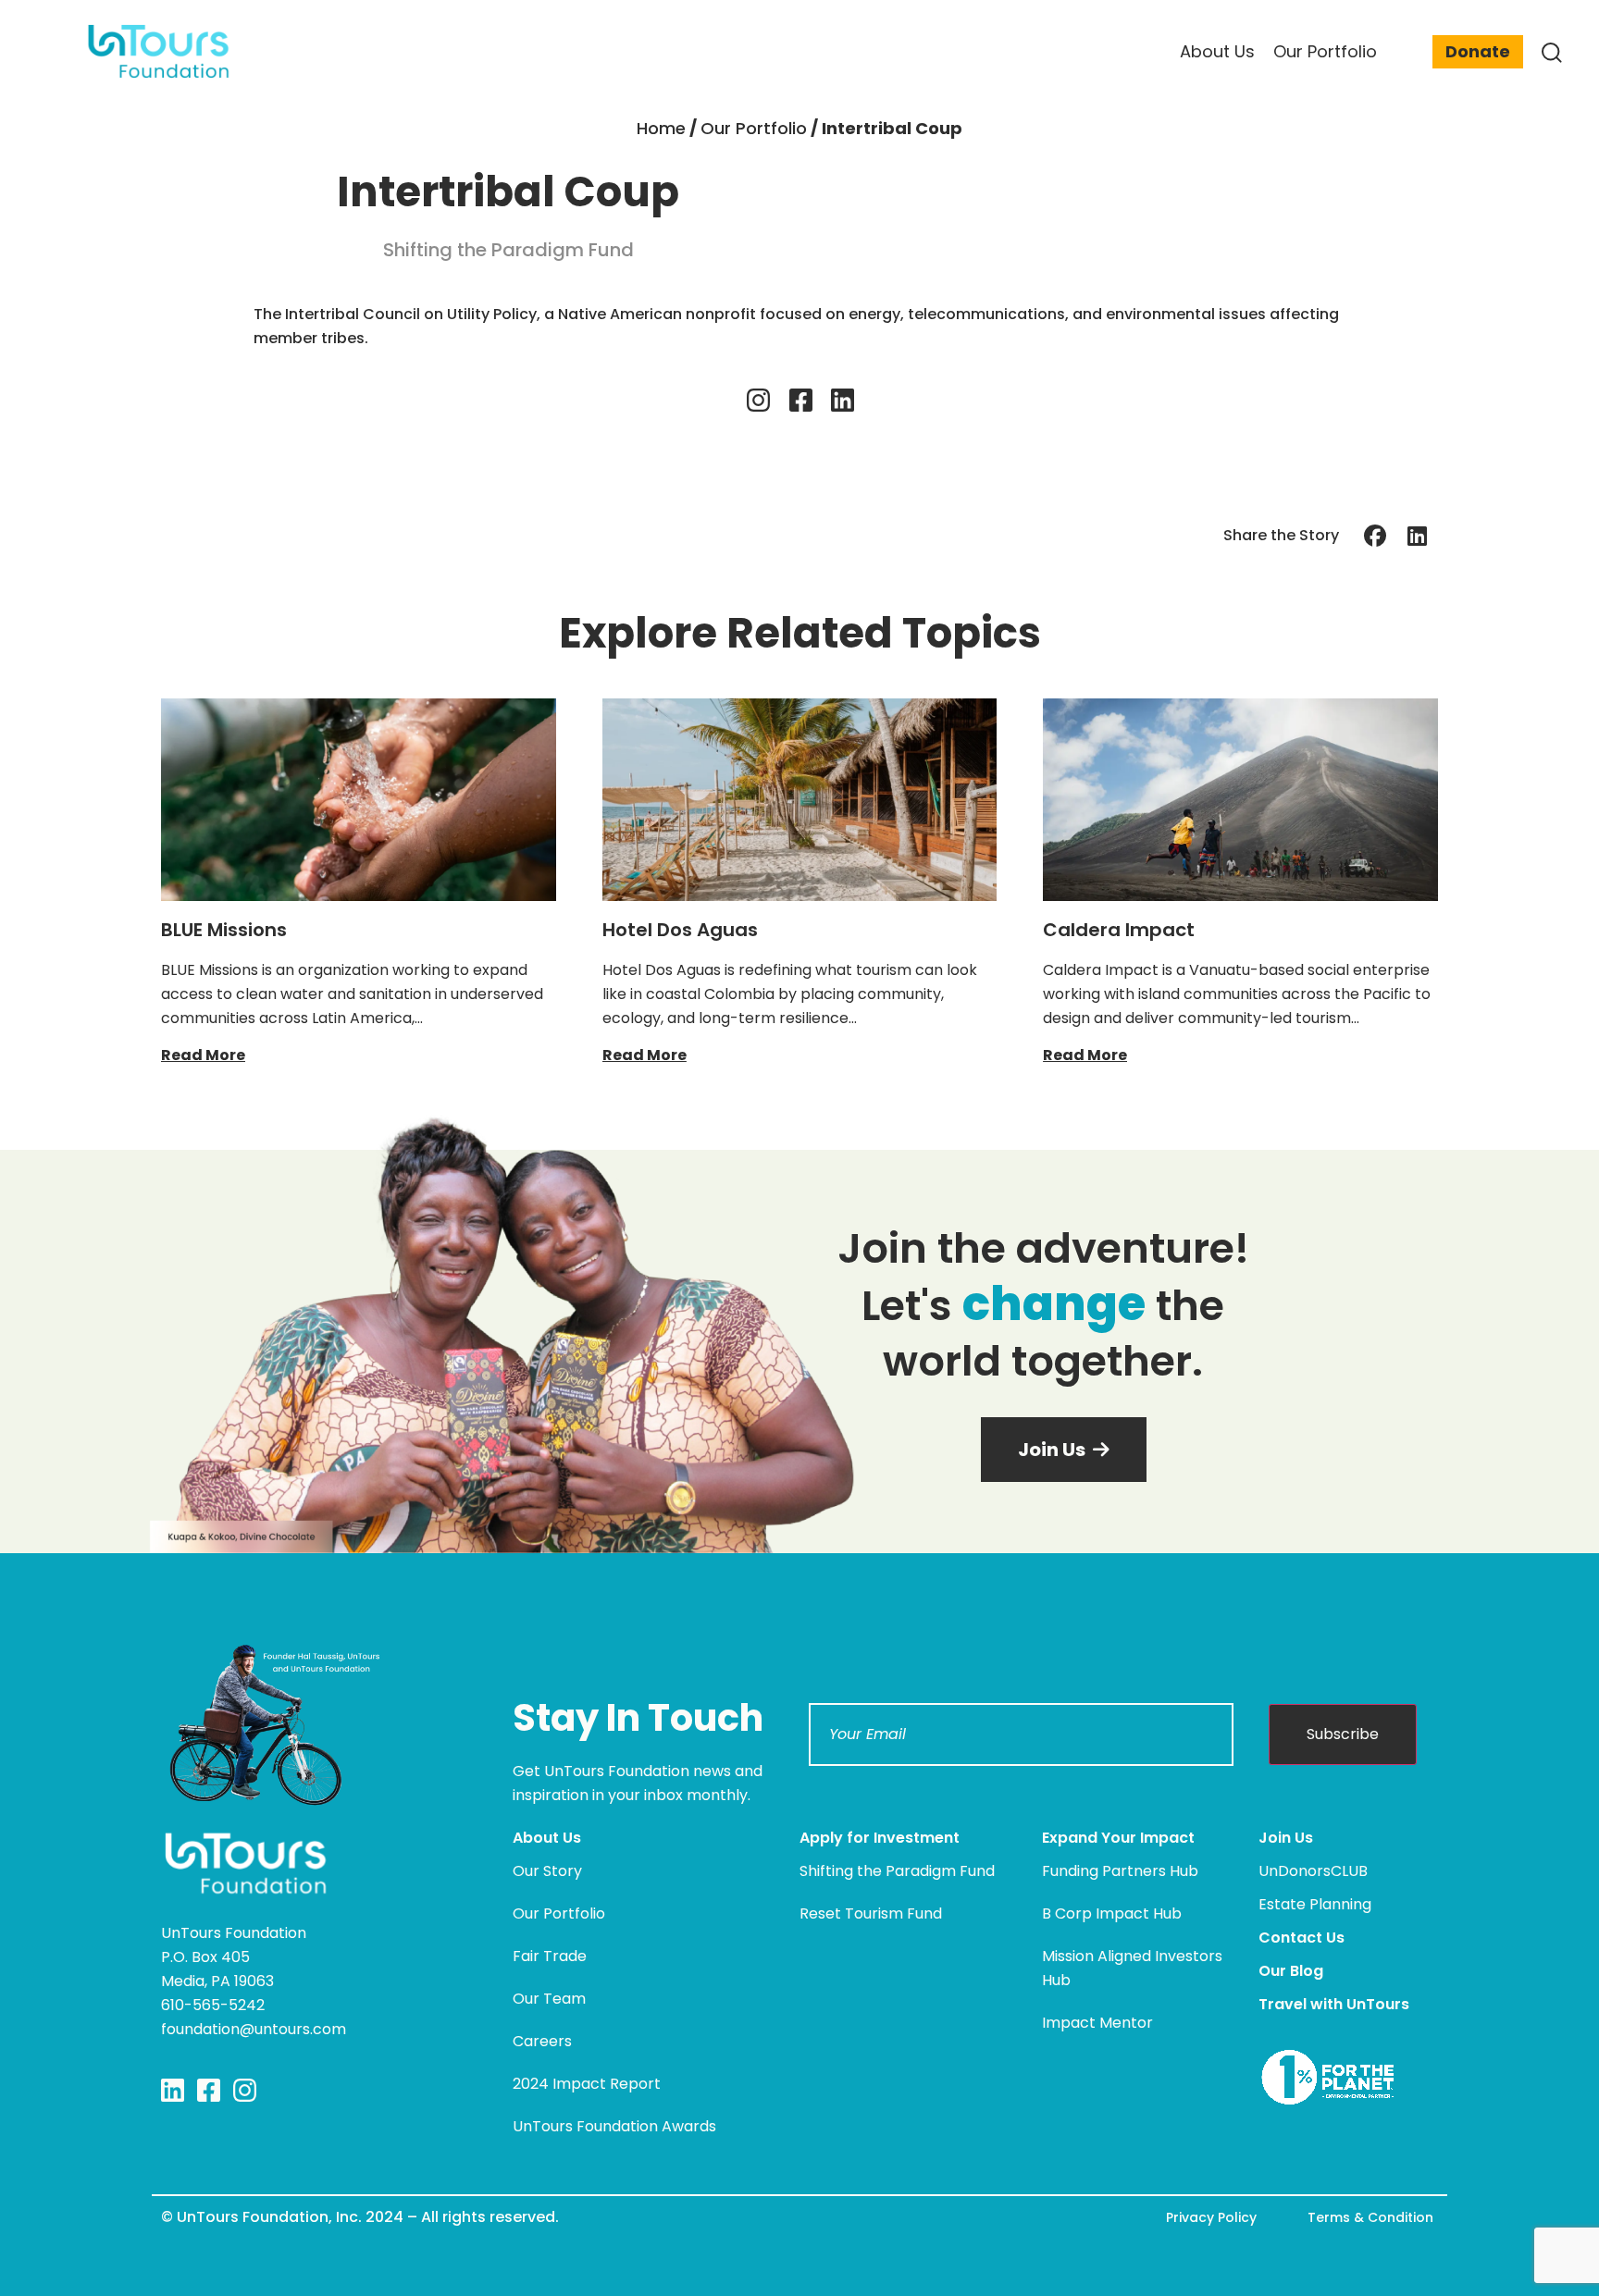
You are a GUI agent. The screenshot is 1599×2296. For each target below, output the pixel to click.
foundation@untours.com (254, 2029)
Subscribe (1343, 1734)
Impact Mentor (1097, 2023)
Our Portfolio (754, 128)
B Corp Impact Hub (1112, 1913)
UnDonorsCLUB (1313, 1871)
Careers (542, 2041)
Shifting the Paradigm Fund (897, 1871)
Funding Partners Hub (1120, 1871)
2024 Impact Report (587, 2084)
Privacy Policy (1211, 2217)
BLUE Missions (224, 930)
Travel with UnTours (1334, 2004)
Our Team (549, 1999)
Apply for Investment (880, 1838)
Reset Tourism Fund (871, 1913)
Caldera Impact (1119, 930)
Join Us (1286, 1838)
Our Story (547, 1871)
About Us (547, 1838)
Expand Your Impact (1118, 1838)
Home (661, 128)
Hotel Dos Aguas (680, 930)
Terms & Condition (1370, 2217)
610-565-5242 (213, 2005)
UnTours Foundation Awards (614, 2126)
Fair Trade (550, 1956)
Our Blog (1291, 1971)
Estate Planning (1315, 1904)
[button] (1376, 535)
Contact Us (1302, 1938)
